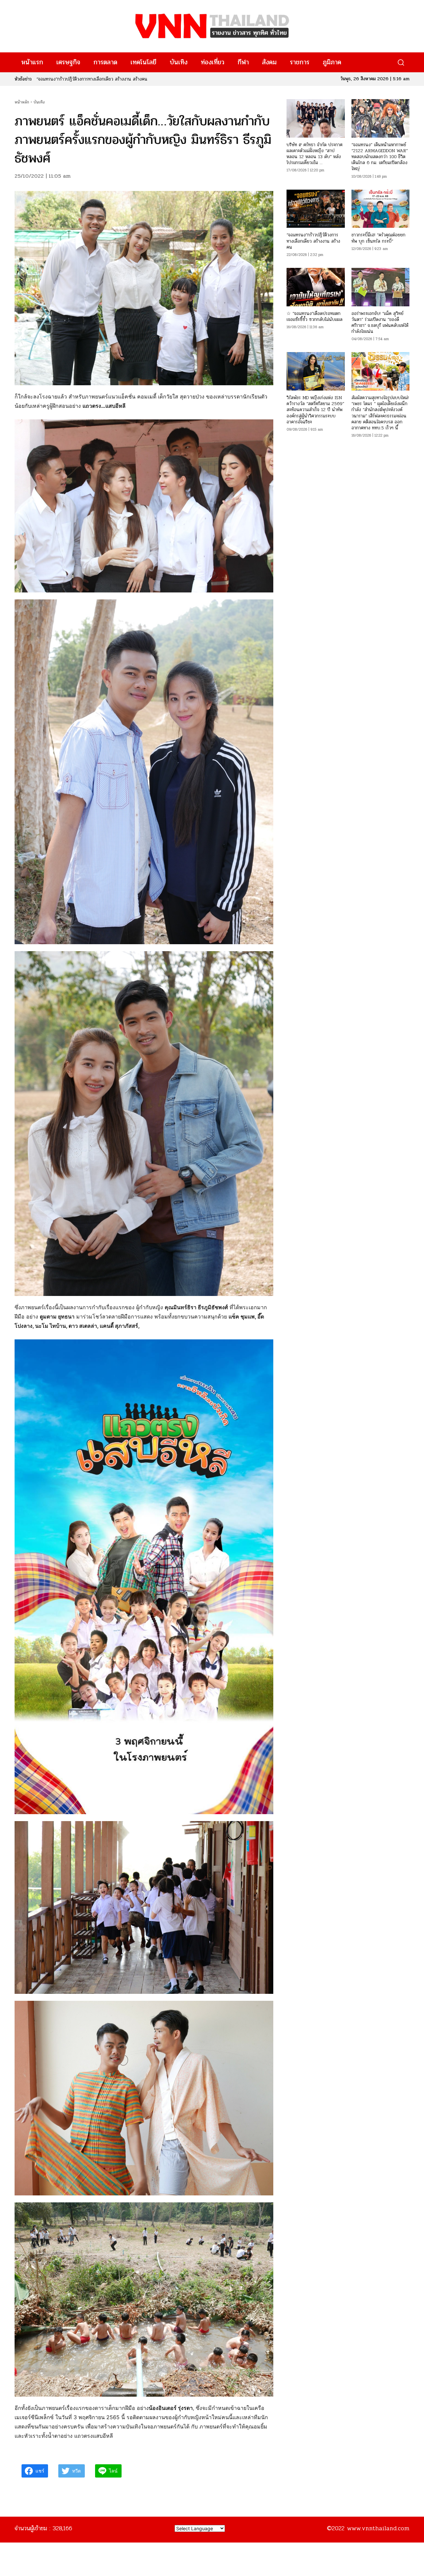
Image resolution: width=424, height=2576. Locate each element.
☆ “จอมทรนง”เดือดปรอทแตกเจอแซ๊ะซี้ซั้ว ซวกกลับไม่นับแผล (315, 316)
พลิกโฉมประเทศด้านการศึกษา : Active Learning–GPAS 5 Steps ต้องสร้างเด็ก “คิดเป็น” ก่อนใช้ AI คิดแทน (136, 79)
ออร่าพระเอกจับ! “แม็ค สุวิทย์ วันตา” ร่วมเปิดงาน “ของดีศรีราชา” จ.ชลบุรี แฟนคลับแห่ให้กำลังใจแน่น (380, 323)
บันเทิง (39, 102)
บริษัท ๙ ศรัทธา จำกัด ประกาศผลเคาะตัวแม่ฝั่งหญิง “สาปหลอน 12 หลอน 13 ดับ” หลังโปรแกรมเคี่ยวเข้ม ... (315, 154)
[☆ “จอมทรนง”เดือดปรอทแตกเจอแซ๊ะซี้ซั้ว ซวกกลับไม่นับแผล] (316, 287)
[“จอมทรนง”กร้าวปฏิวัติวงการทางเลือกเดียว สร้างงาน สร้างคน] (316, 209)
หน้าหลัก (22, 102)
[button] (401, 62)
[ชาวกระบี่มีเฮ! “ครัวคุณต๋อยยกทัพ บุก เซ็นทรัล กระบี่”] (380, 209)
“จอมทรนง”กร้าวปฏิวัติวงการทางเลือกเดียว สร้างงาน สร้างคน (313, 241)
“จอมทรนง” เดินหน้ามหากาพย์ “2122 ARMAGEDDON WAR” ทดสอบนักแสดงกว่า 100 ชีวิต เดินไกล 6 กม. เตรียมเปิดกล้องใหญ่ (380, 157)
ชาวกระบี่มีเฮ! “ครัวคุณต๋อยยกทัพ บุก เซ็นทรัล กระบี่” (378, 238)
